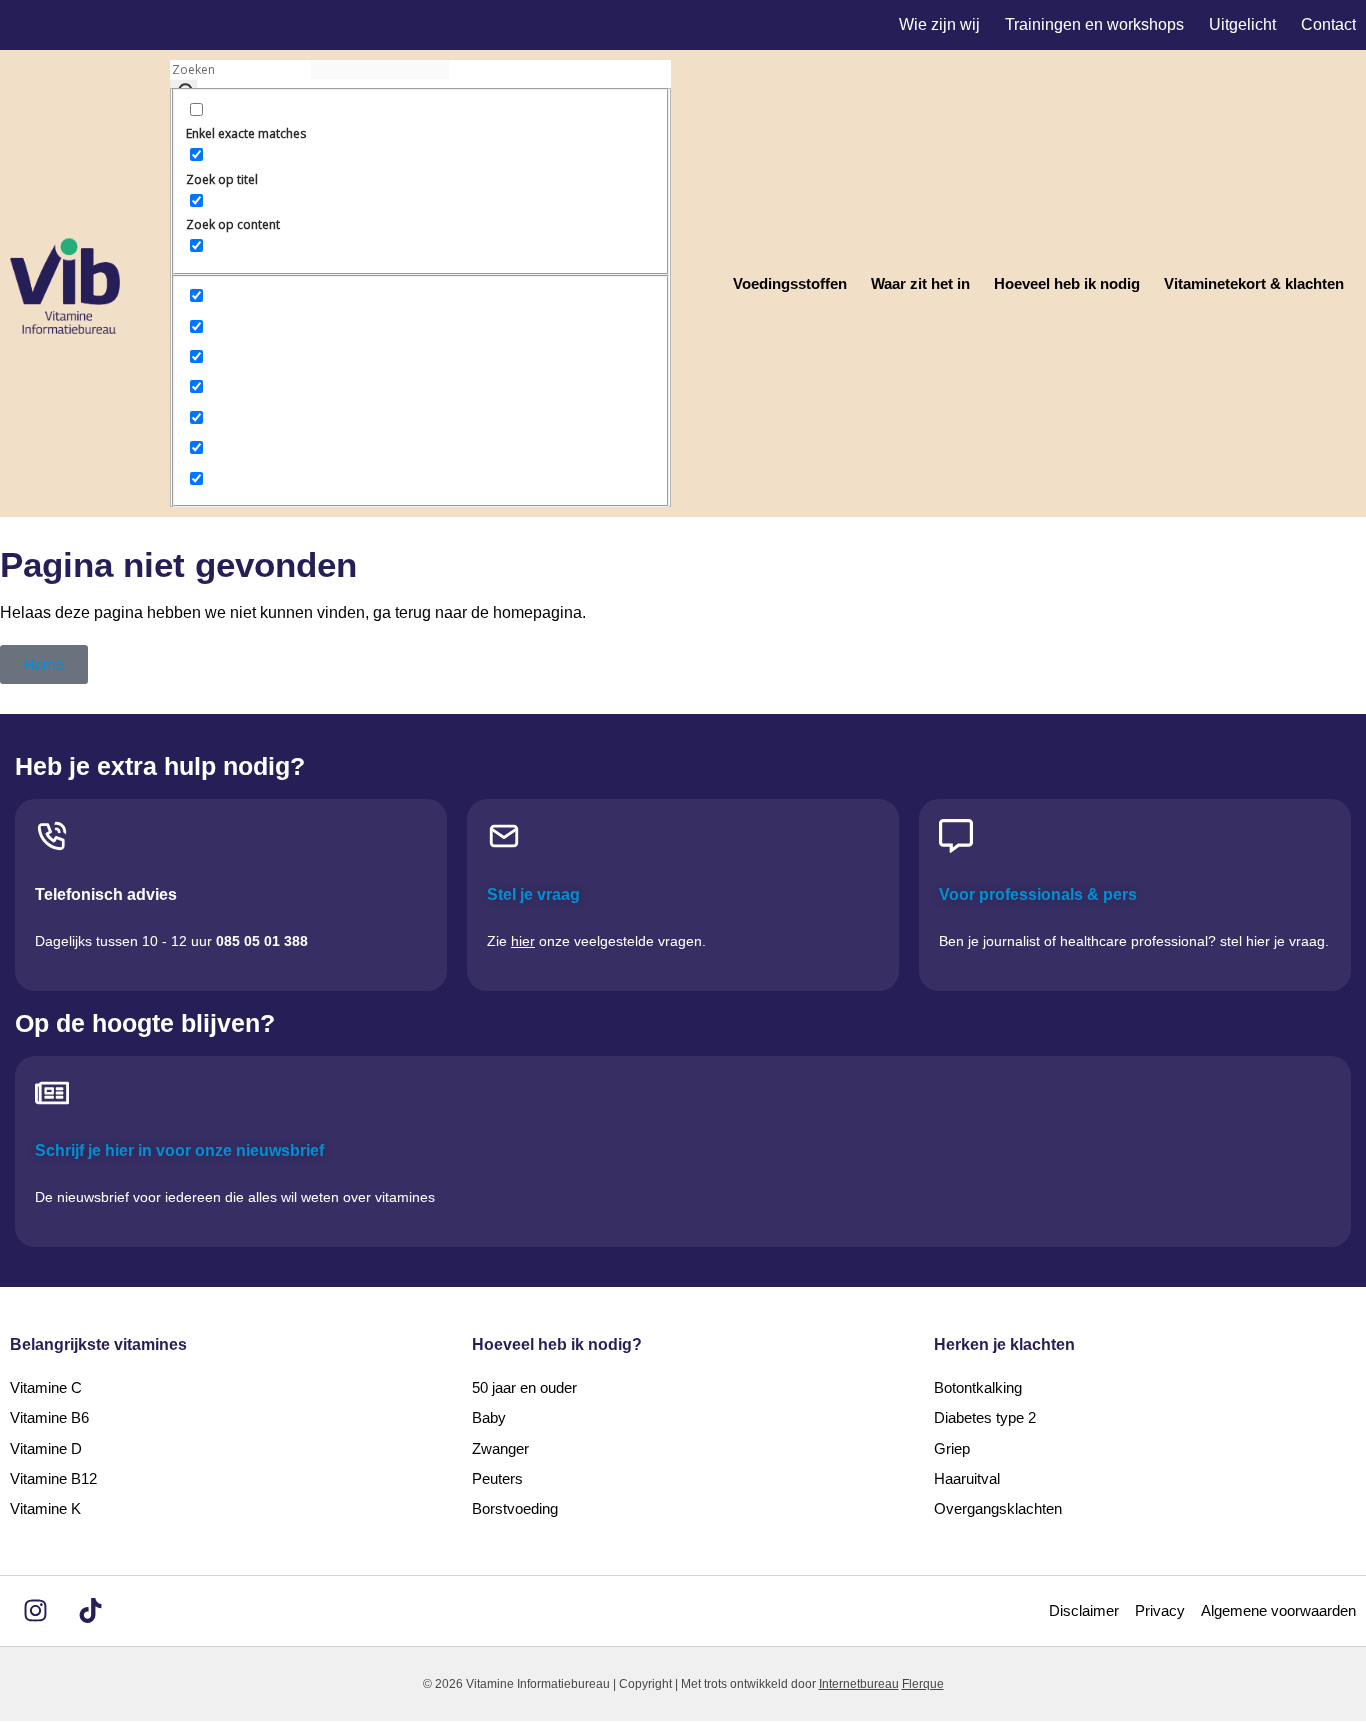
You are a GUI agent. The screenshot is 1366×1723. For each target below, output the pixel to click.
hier (523, 941)
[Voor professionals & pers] (956, 836)
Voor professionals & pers (1038, 894)
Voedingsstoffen (790, 283)
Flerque (923, 1684)
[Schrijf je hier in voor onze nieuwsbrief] (52, 1093)
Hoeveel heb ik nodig (1067, 283)
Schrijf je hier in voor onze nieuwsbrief (179, 1150)
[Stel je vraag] (504, 836)
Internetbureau (859, 1684)
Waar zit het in (920, 283)
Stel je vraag (533, 894)
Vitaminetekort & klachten (1254, 283)
